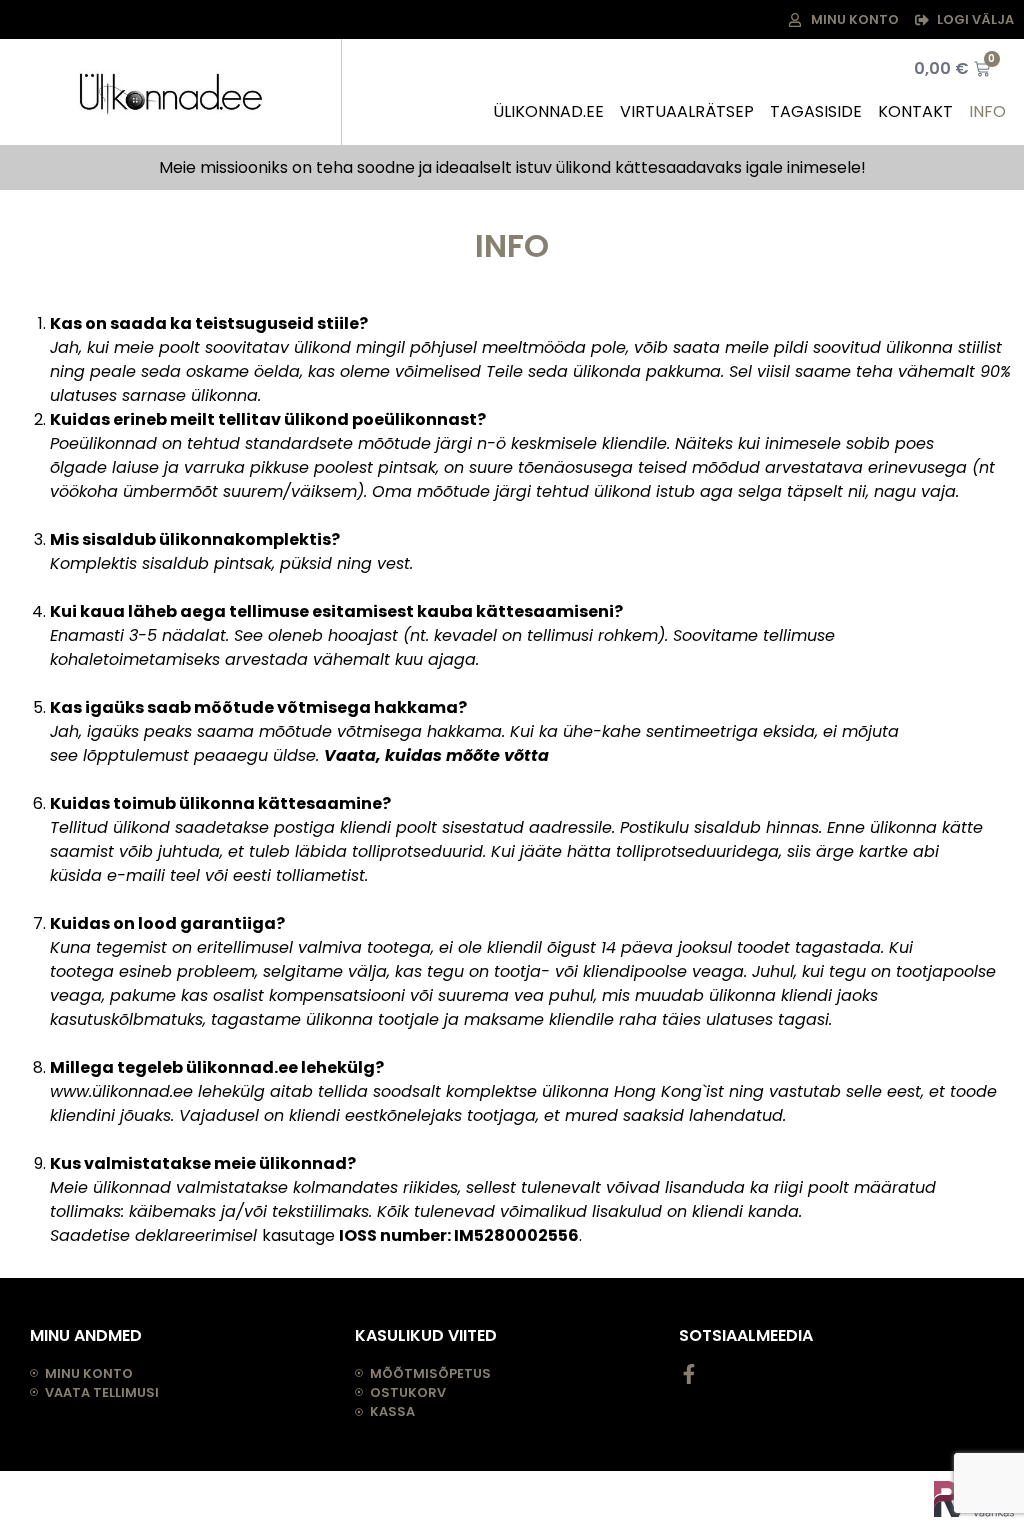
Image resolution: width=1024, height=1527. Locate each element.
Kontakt (915, 111)
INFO (987, 111)
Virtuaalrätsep (687, 111)
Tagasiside (816, 111)
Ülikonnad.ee (548, 111)
